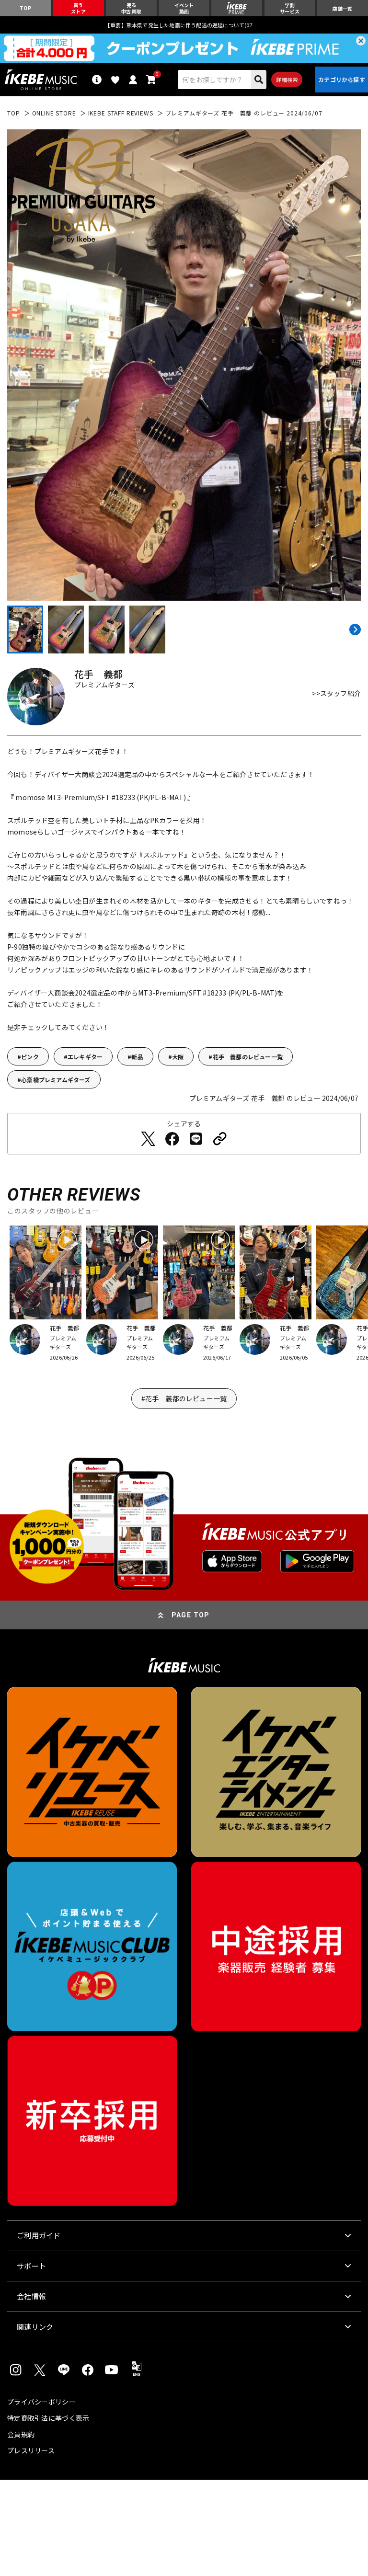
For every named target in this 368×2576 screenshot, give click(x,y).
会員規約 (21, 2434)
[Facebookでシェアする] (172, 1139)
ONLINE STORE (54, 113)
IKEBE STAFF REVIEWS (121, 113)
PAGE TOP (191, 1615)
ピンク (30, 1057)
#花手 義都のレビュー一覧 (184, 1398)
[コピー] (220, 1139)
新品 (137, 1057)
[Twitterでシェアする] (148, 1139)
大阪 (178, 1057)
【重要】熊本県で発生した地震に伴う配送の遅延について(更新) (184, 25)
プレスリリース (31, 2450)
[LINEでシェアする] (196, 1139)
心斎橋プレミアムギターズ (56, 1080)
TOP (14, 113)
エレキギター (85, 1057)
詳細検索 (287, 80)
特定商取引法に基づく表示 (48, 2418)
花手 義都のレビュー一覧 (248, 1057)
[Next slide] (354, 630)
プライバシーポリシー (41, 2402)
